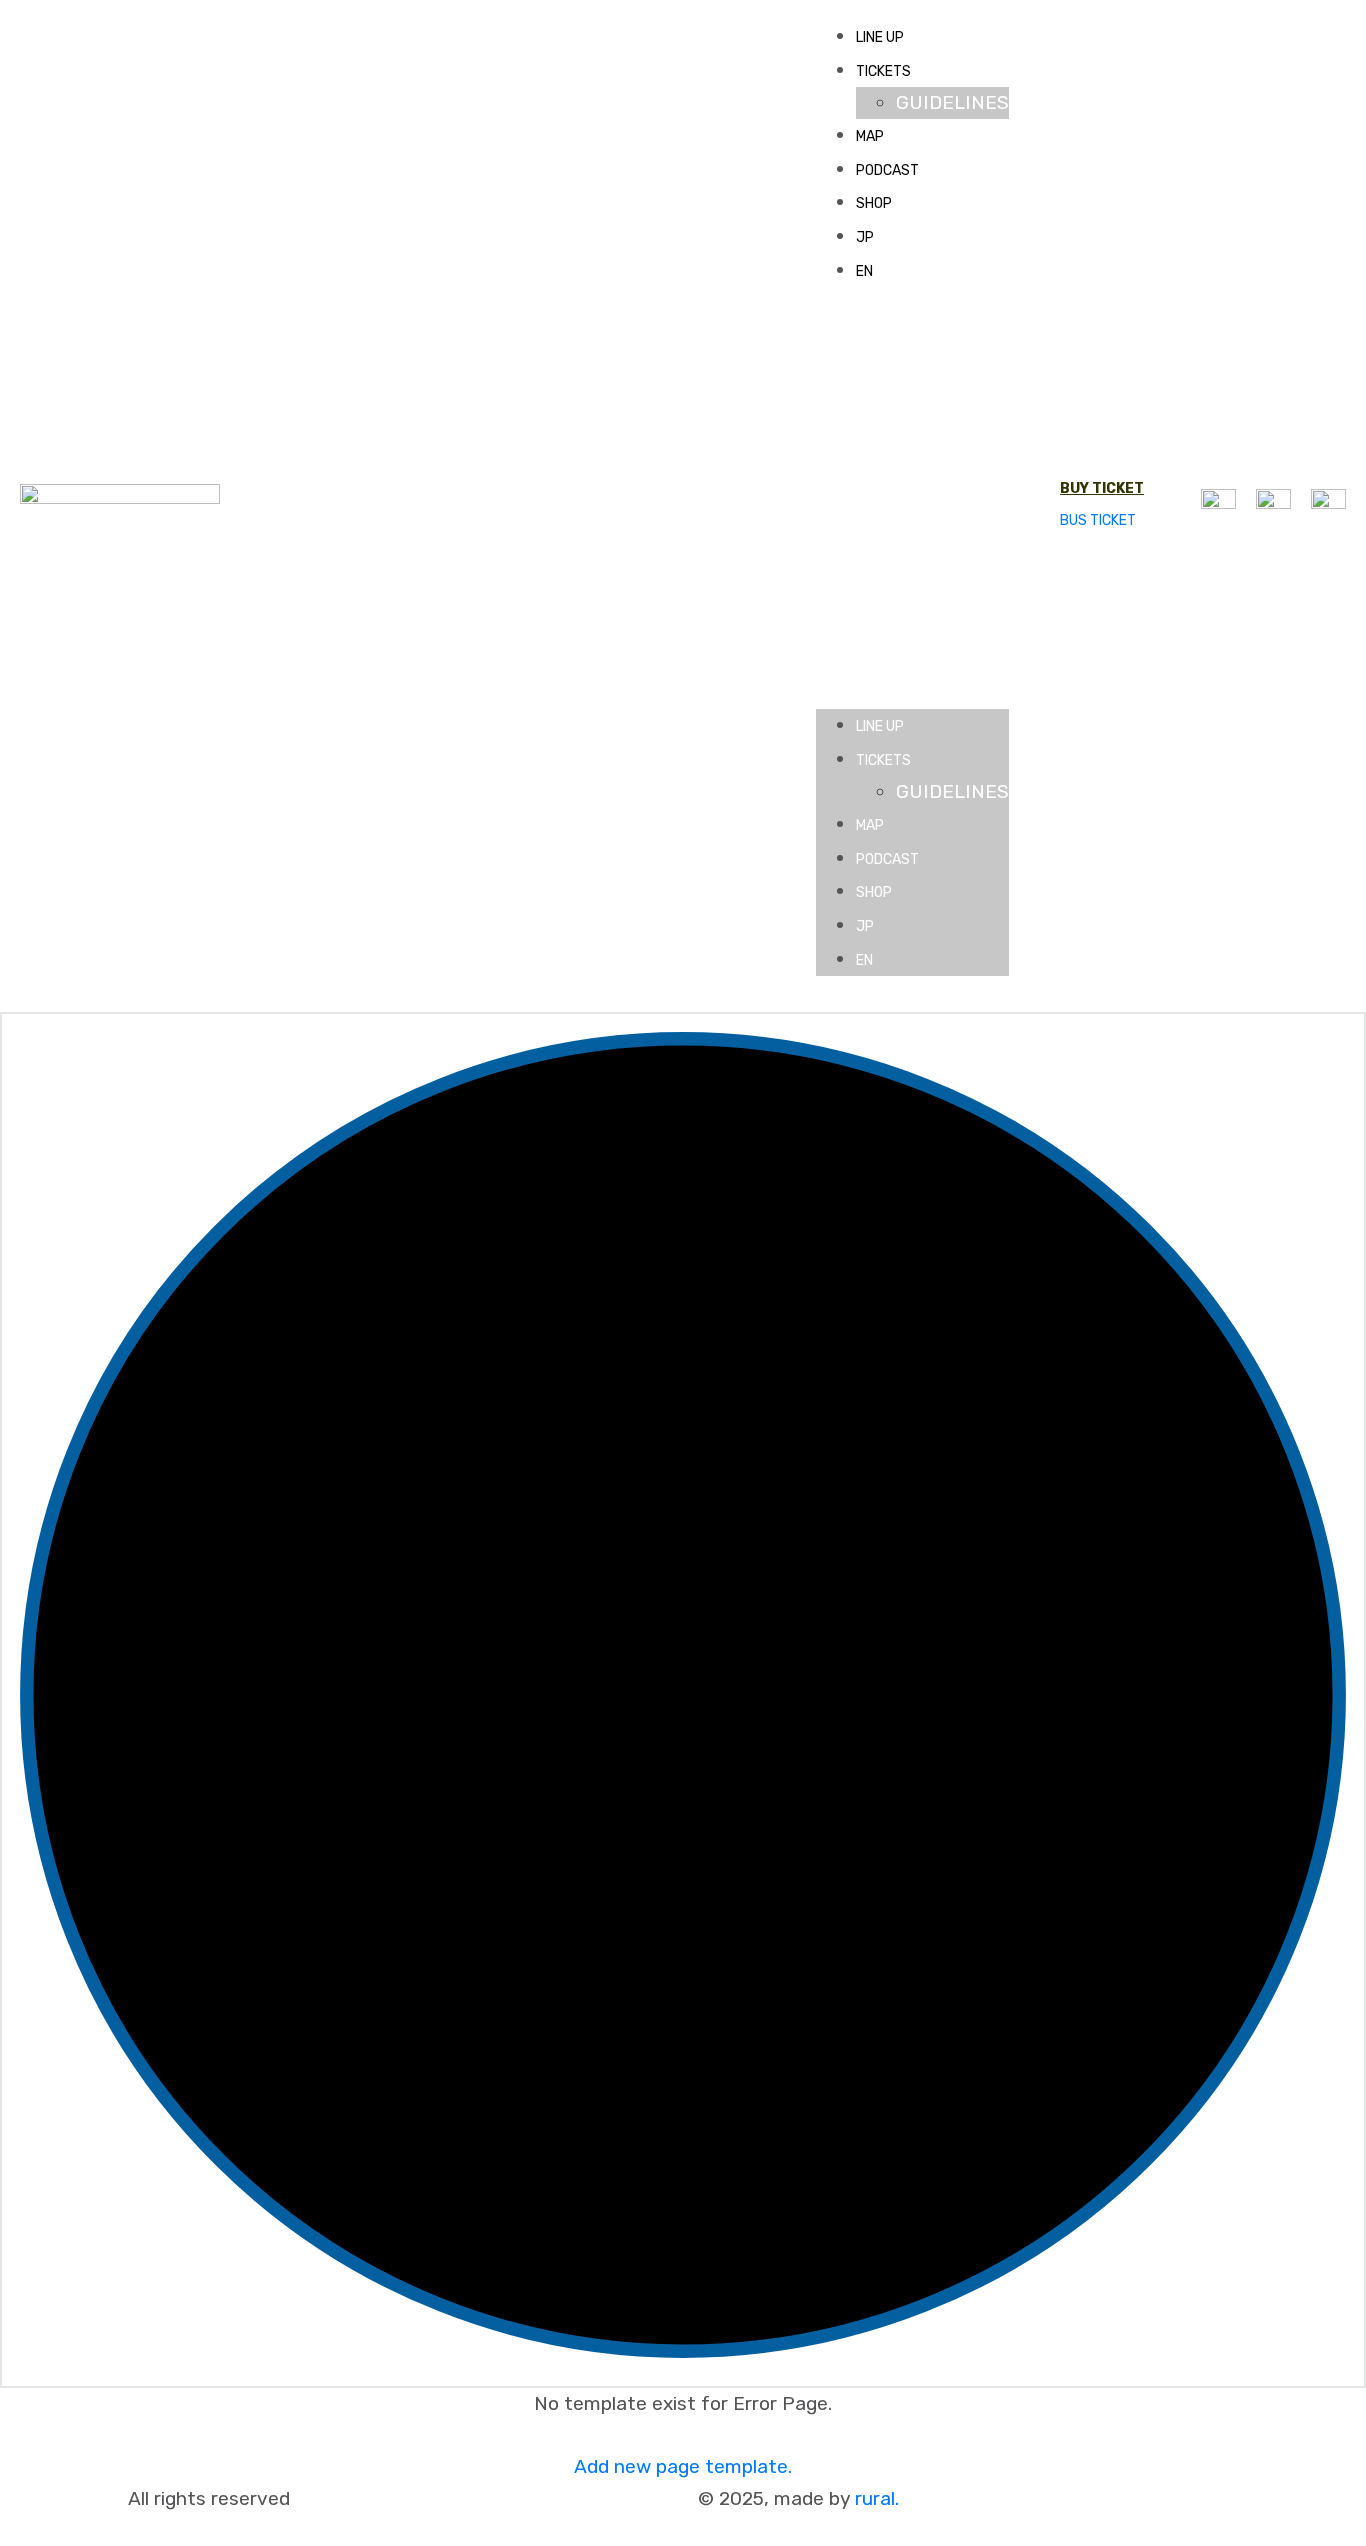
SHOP (874, 203)
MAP (870, 136)
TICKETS (883, 71)
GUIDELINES (952, 102)
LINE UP (880, 37)
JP (865, 237)
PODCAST (887, 170)
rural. (877, 2498)
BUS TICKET (1098, 520)
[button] (912, 506)
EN (864, 271)
